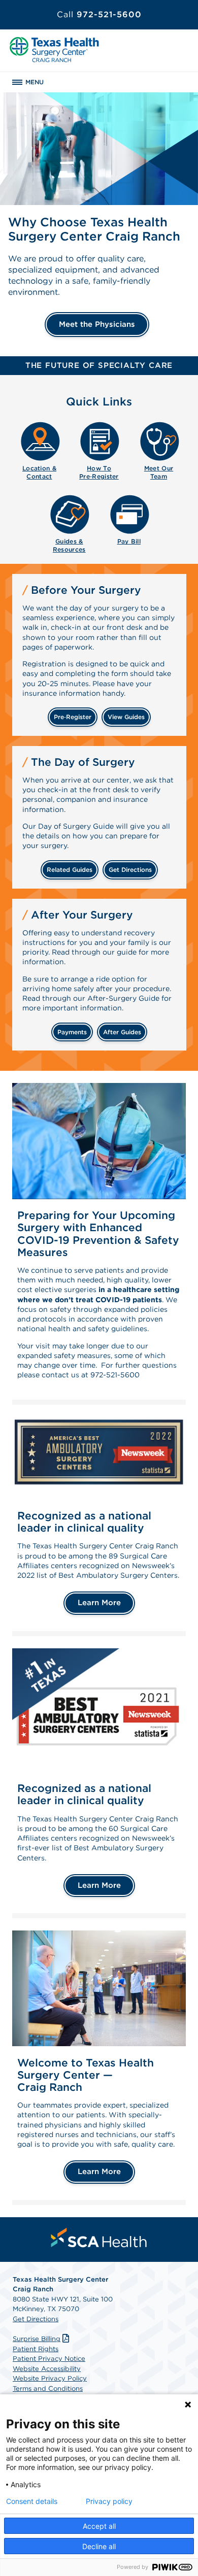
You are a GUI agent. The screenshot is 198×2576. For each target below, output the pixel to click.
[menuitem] (40, 449)
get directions (130, 870)
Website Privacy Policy (50, 2378)
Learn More (99, 1603)
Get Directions (36, 2319)
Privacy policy (109, 2501)
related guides (70, 870)
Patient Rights (36, 2349)
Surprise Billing (37, 2339)
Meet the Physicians (97, 324)
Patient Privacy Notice (49, 2359)
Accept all (99, 2526)
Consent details (32, 2501)
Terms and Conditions (48, 2388)
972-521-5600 (99, 14)
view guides (126, 717)
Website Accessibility (47, 2369)
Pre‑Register (73, 717)
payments (72, 1032)
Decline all (99, 2546)
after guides (122, 1032)
